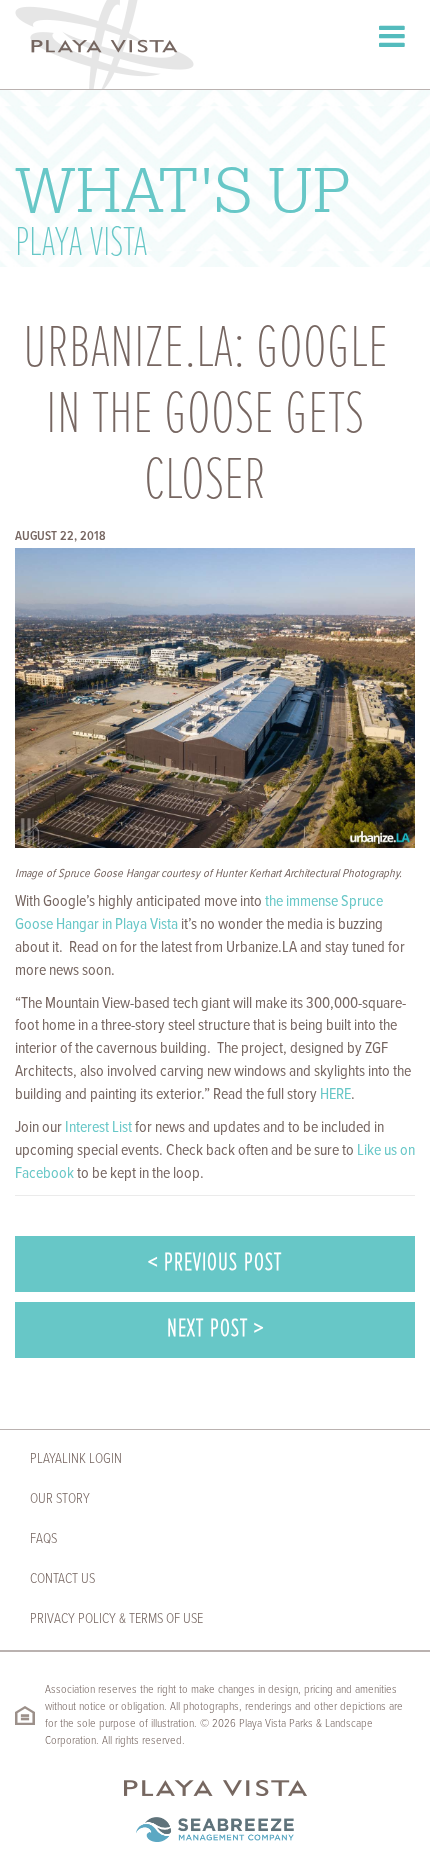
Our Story (60, 1499)
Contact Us (62, 1579)
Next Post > (215, 1329)
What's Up (182, 208)
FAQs (43, 1539)
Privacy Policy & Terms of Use (116, 1619)
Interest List (98, 1127)
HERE (335, 1094)
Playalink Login (76, 1459)
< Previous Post (215, 1263)
